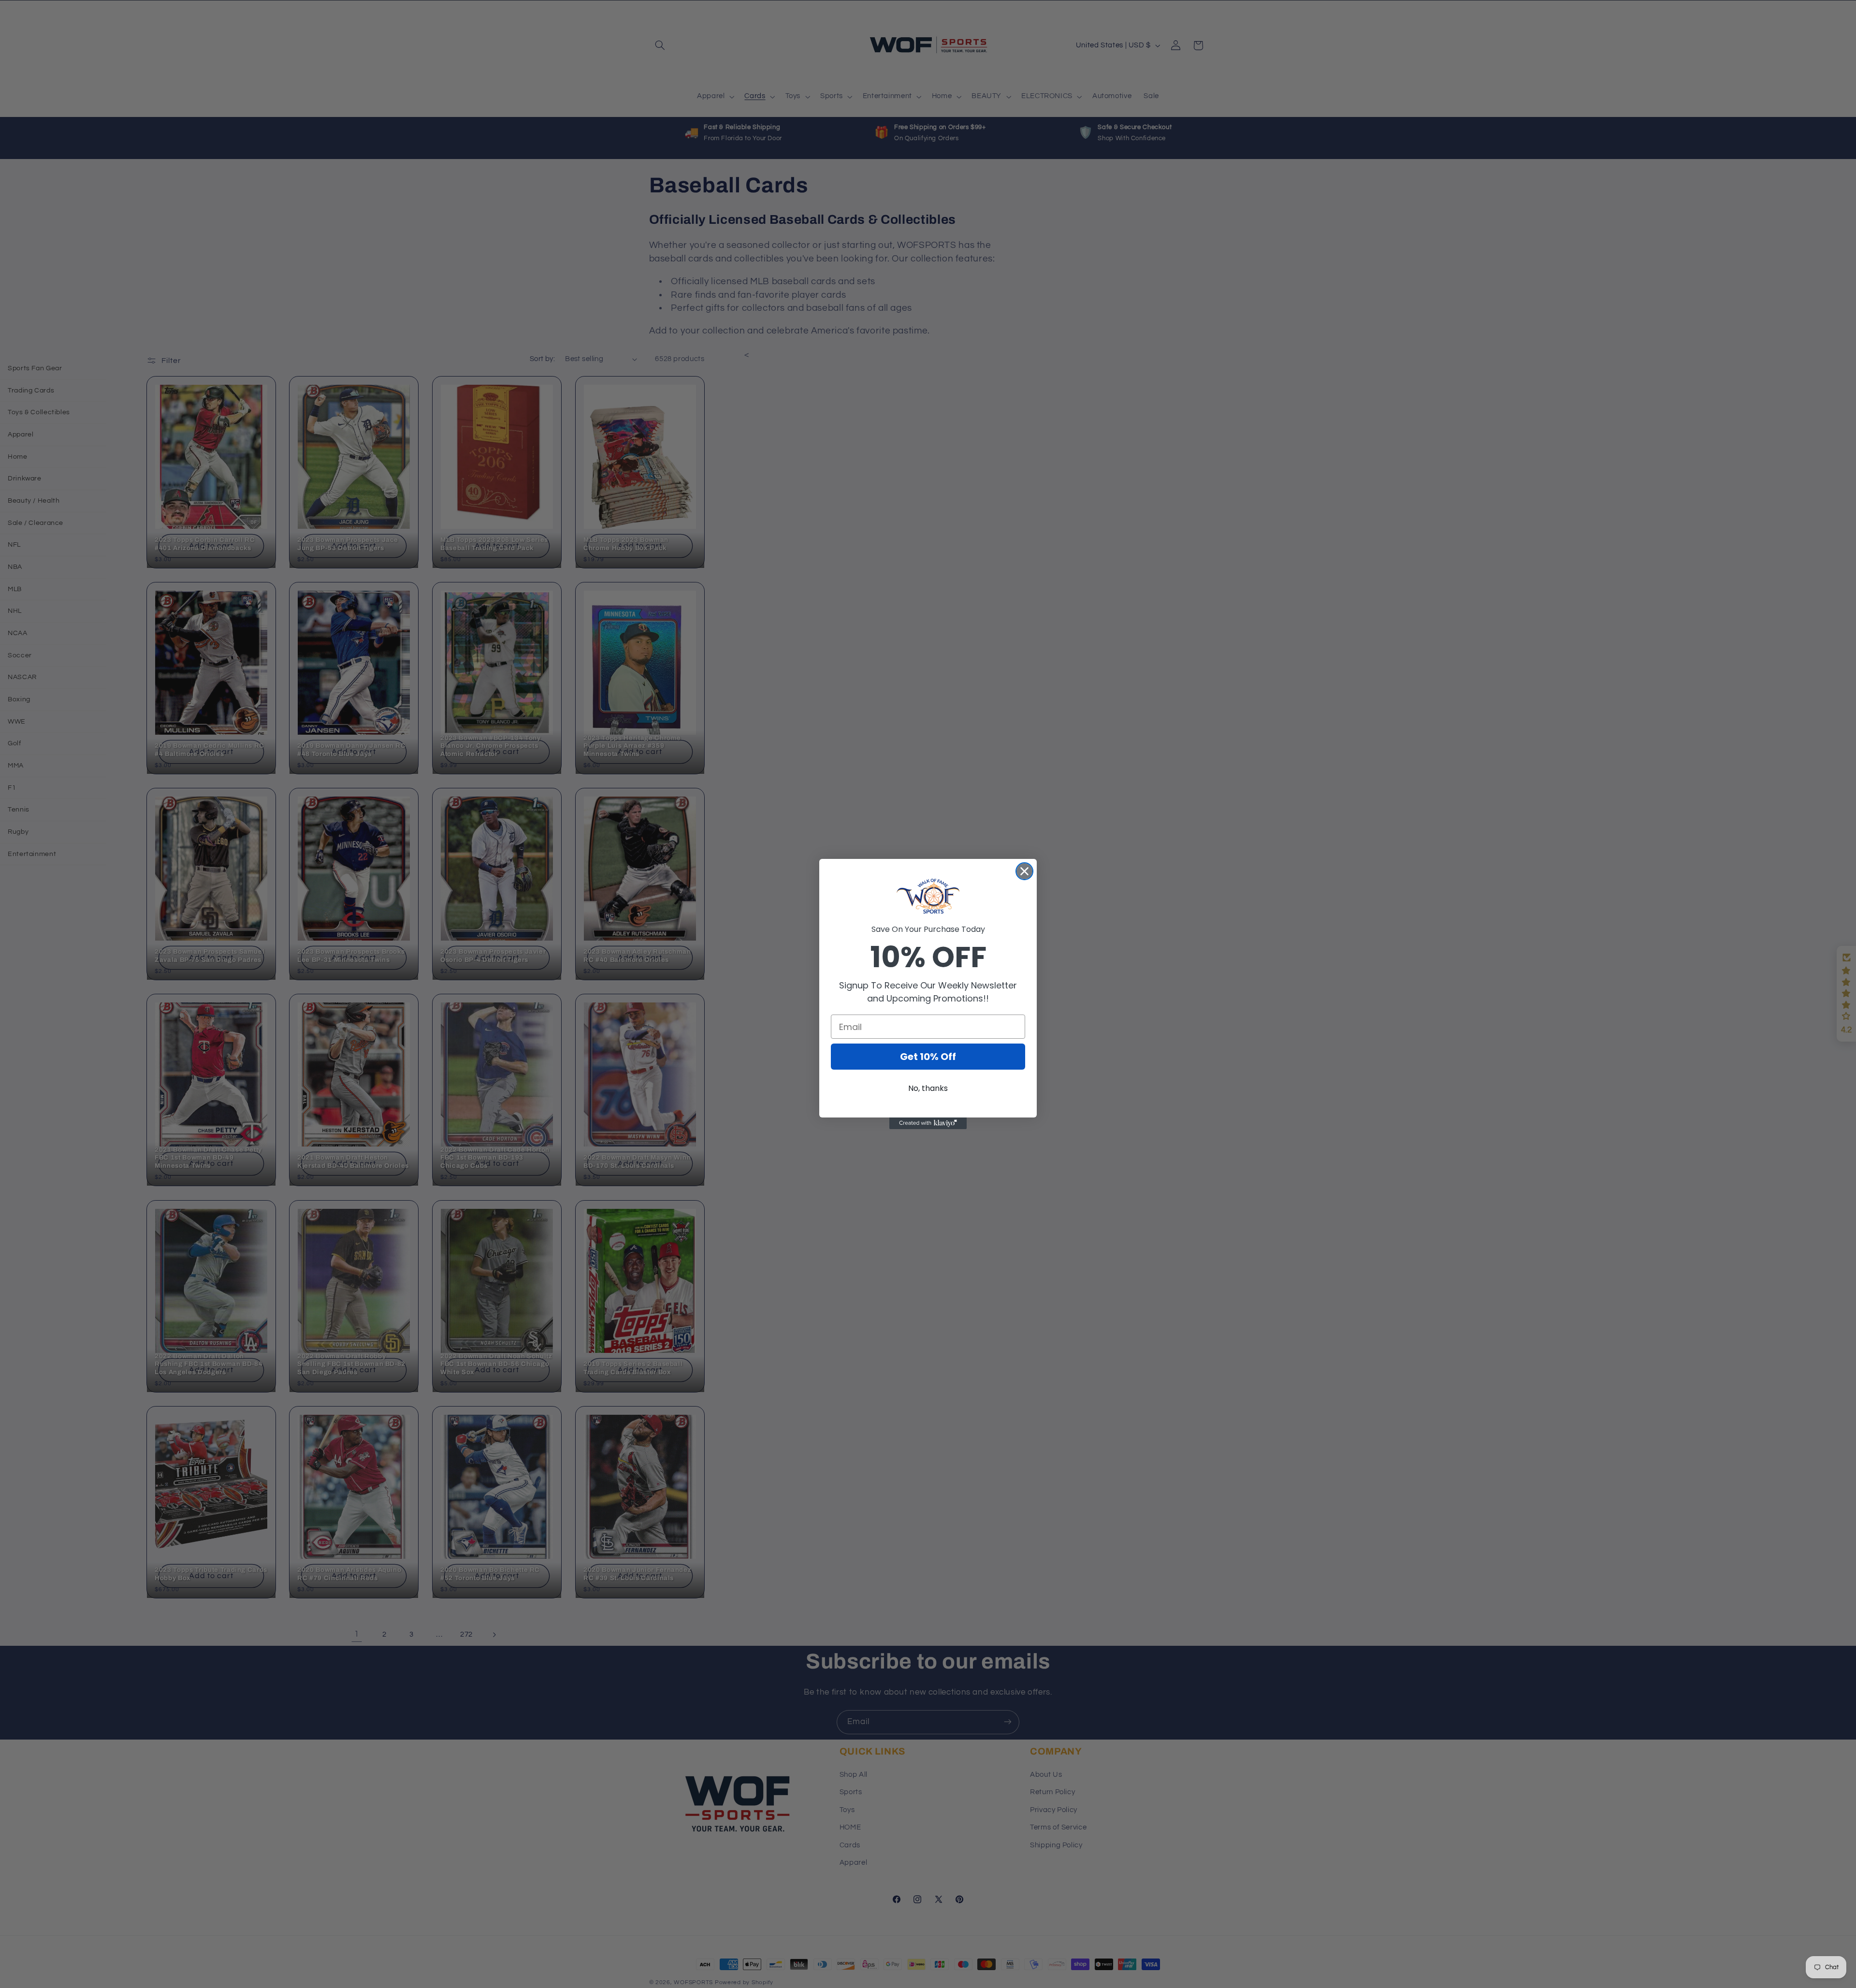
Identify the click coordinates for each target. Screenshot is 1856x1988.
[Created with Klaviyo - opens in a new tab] (928, 1123)
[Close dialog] (1024, 871)
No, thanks (928, 1088)
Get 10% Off (928, 1057)
